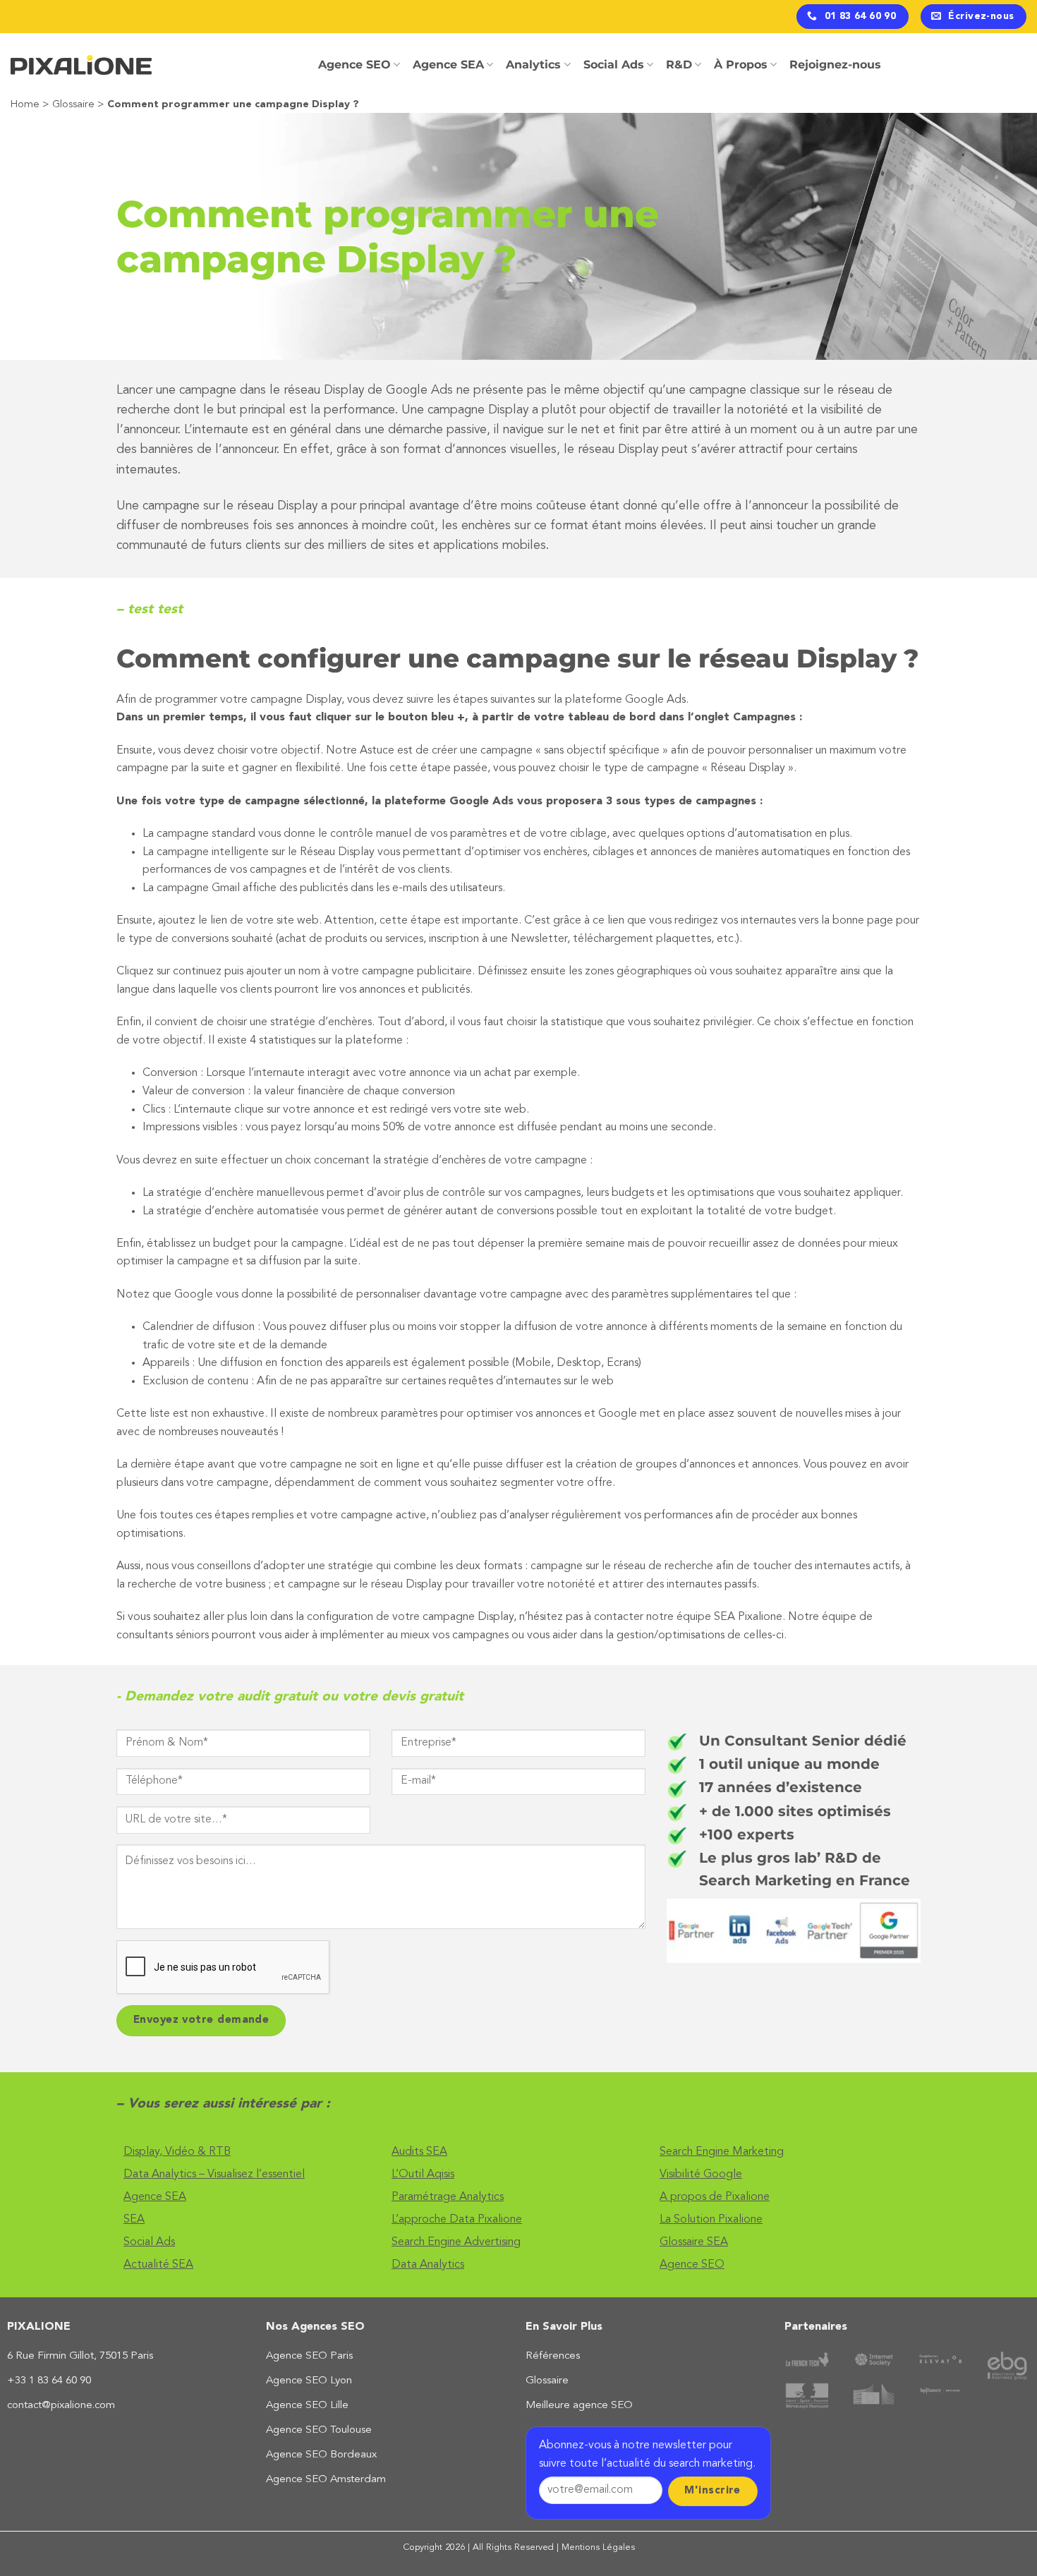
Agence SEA (448, 65)
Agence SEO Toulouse (319, 2430)
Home (25, 105)
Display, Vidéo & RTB (177, 2152)
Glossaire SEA (694, 2242)
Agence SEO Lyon (309, 2381)
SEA (134, 2220)
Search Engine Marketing (722, 2152)
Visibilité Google (701, 2175)
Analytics (533, 65)
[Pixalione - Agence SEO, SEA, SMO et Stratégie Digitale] (81, 65)
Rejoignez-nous (835, 65)
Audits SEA (419, 2152)
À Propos (741, 65)
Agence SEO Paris (309, 2356)
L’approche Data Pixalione (457, 2220)
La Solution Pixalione (711, 2220)
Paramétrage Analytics (448, 2197)
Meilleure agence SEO (579, 2406)
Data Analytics (428, 2265)
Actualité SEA (158, 2265)
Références (553, 2356)
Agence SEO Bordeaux (321, 2455)
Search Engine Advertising (456, 2242)
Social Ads (614, 65)
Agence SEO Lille (307, 2406)
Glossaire (73, 105)
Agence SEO (354, 65)
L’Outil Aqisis (423, 2175)
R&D (679, 65)
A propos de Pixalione (715, 2197)
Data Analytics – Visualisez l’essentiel (214, 2175)
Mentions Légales (598, 2547)
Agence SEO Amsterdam (326, 2480)
